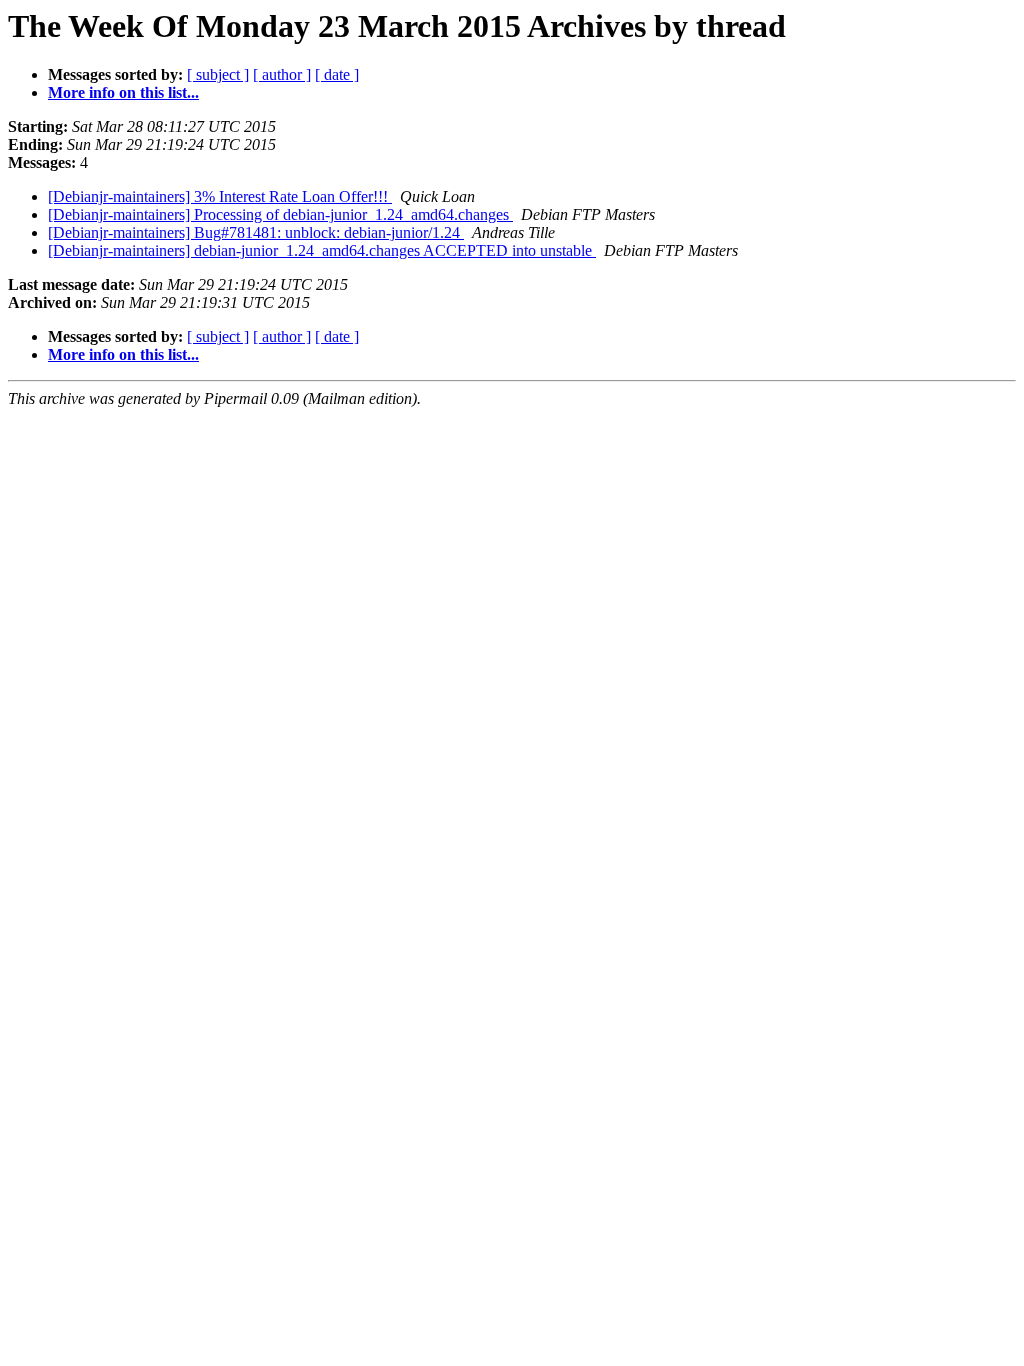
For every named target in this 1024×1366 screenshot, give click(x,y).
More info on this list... (123, 92)
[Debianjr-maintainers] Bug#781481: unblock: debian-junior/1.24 (256, 232)
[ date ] (337, 74)
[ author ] (282, 74)
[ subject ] (218, 74)
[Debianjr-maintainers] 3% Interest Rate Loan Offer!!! (220, 196)
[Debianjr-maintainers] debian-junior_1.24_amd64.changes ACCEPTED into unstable (322, 250)
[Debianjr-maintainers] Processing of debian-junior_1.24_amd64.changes (280, 214)
